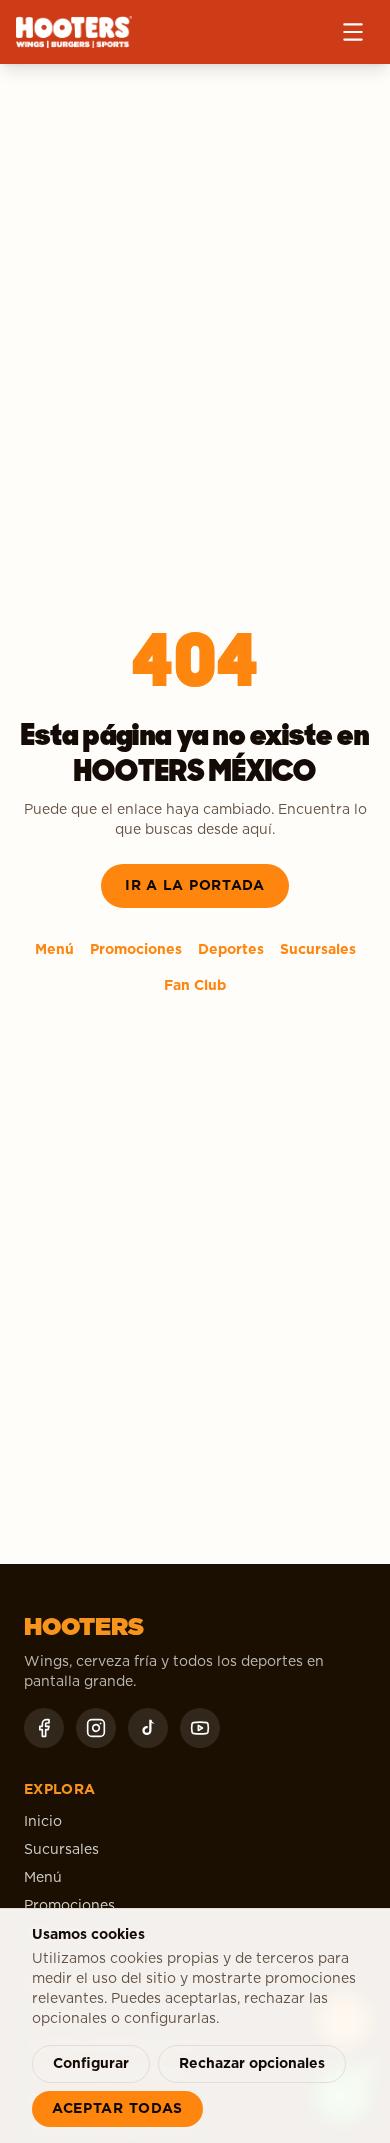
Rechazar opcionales (252, 2064)
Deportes (231, 950)
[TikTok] (148, 1728)
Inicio (43, 1822)
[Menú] (353, 32)
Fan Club (195, 986)
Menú (54, 950)
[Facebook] (44, 1728)
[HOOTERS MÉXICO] (74, 32)
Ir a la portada (195, 886)
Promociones (136, 950)
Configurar (91, 2064)
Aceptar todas (117, 2109)
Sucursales (318, 950)
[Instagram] (96, 1728)
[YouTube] (200, 1728)
